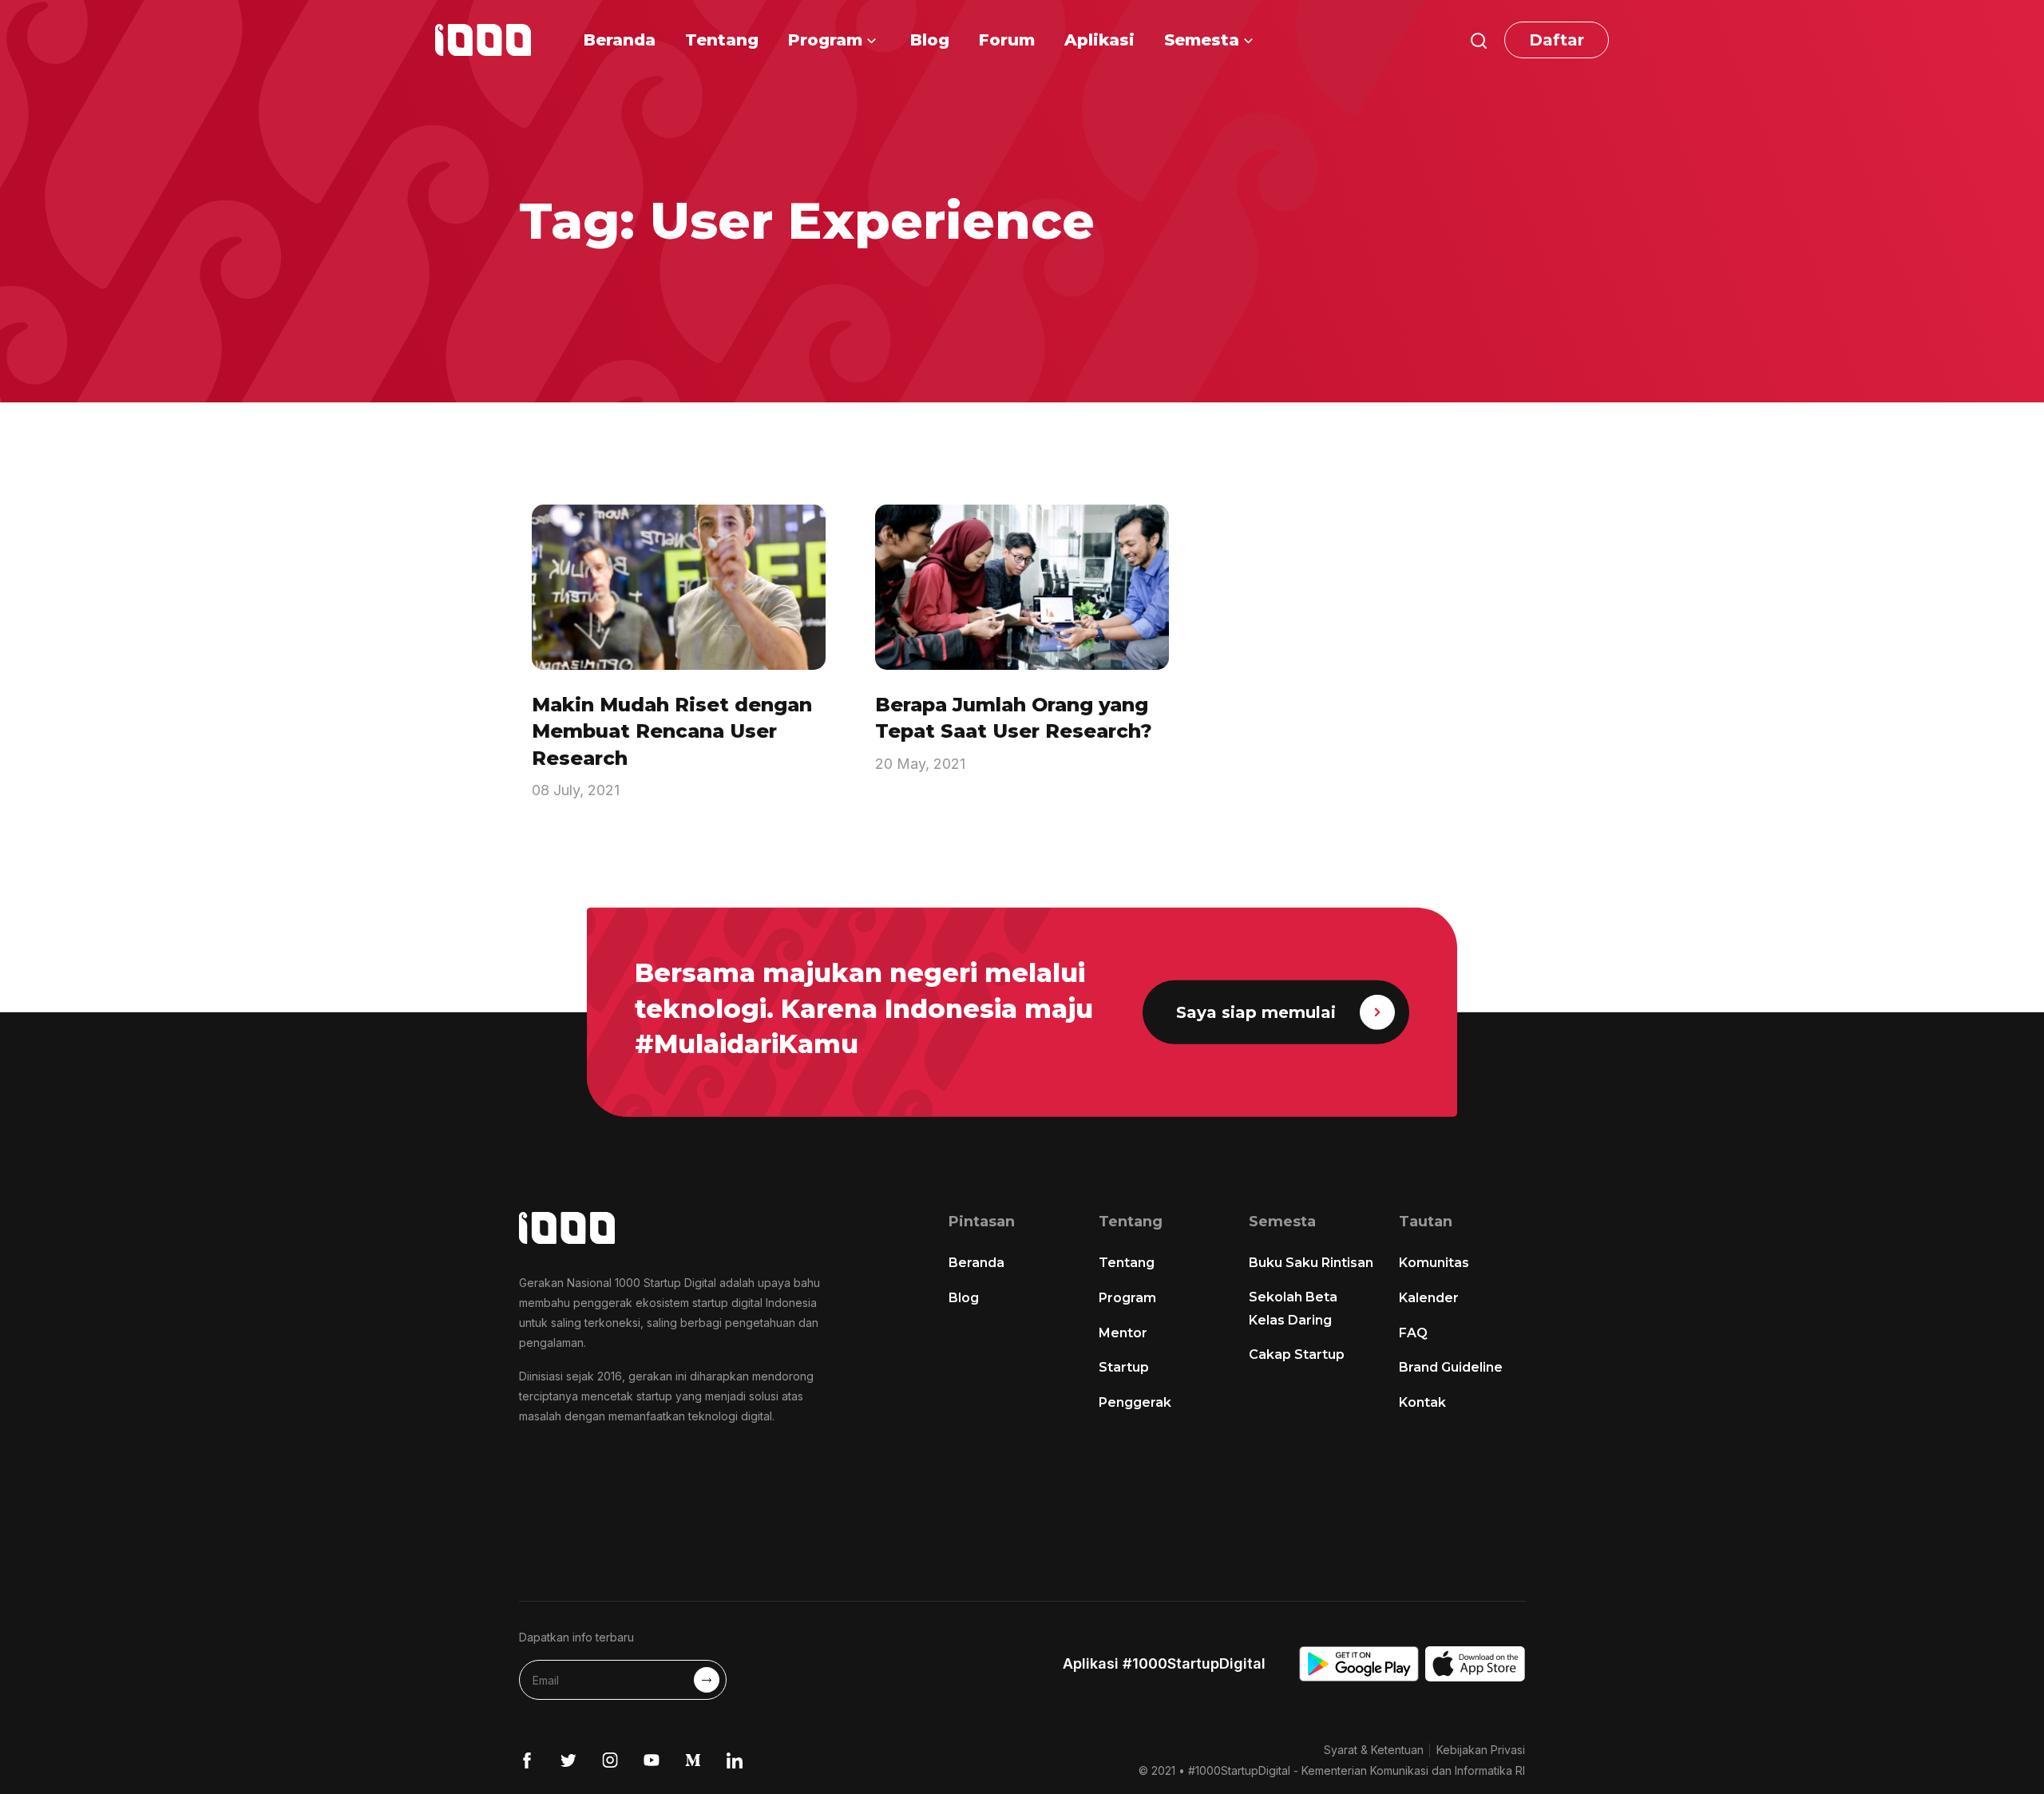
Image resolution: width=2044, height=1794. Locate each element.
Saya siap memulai (1256, 1012)
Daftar (1557, 40)
